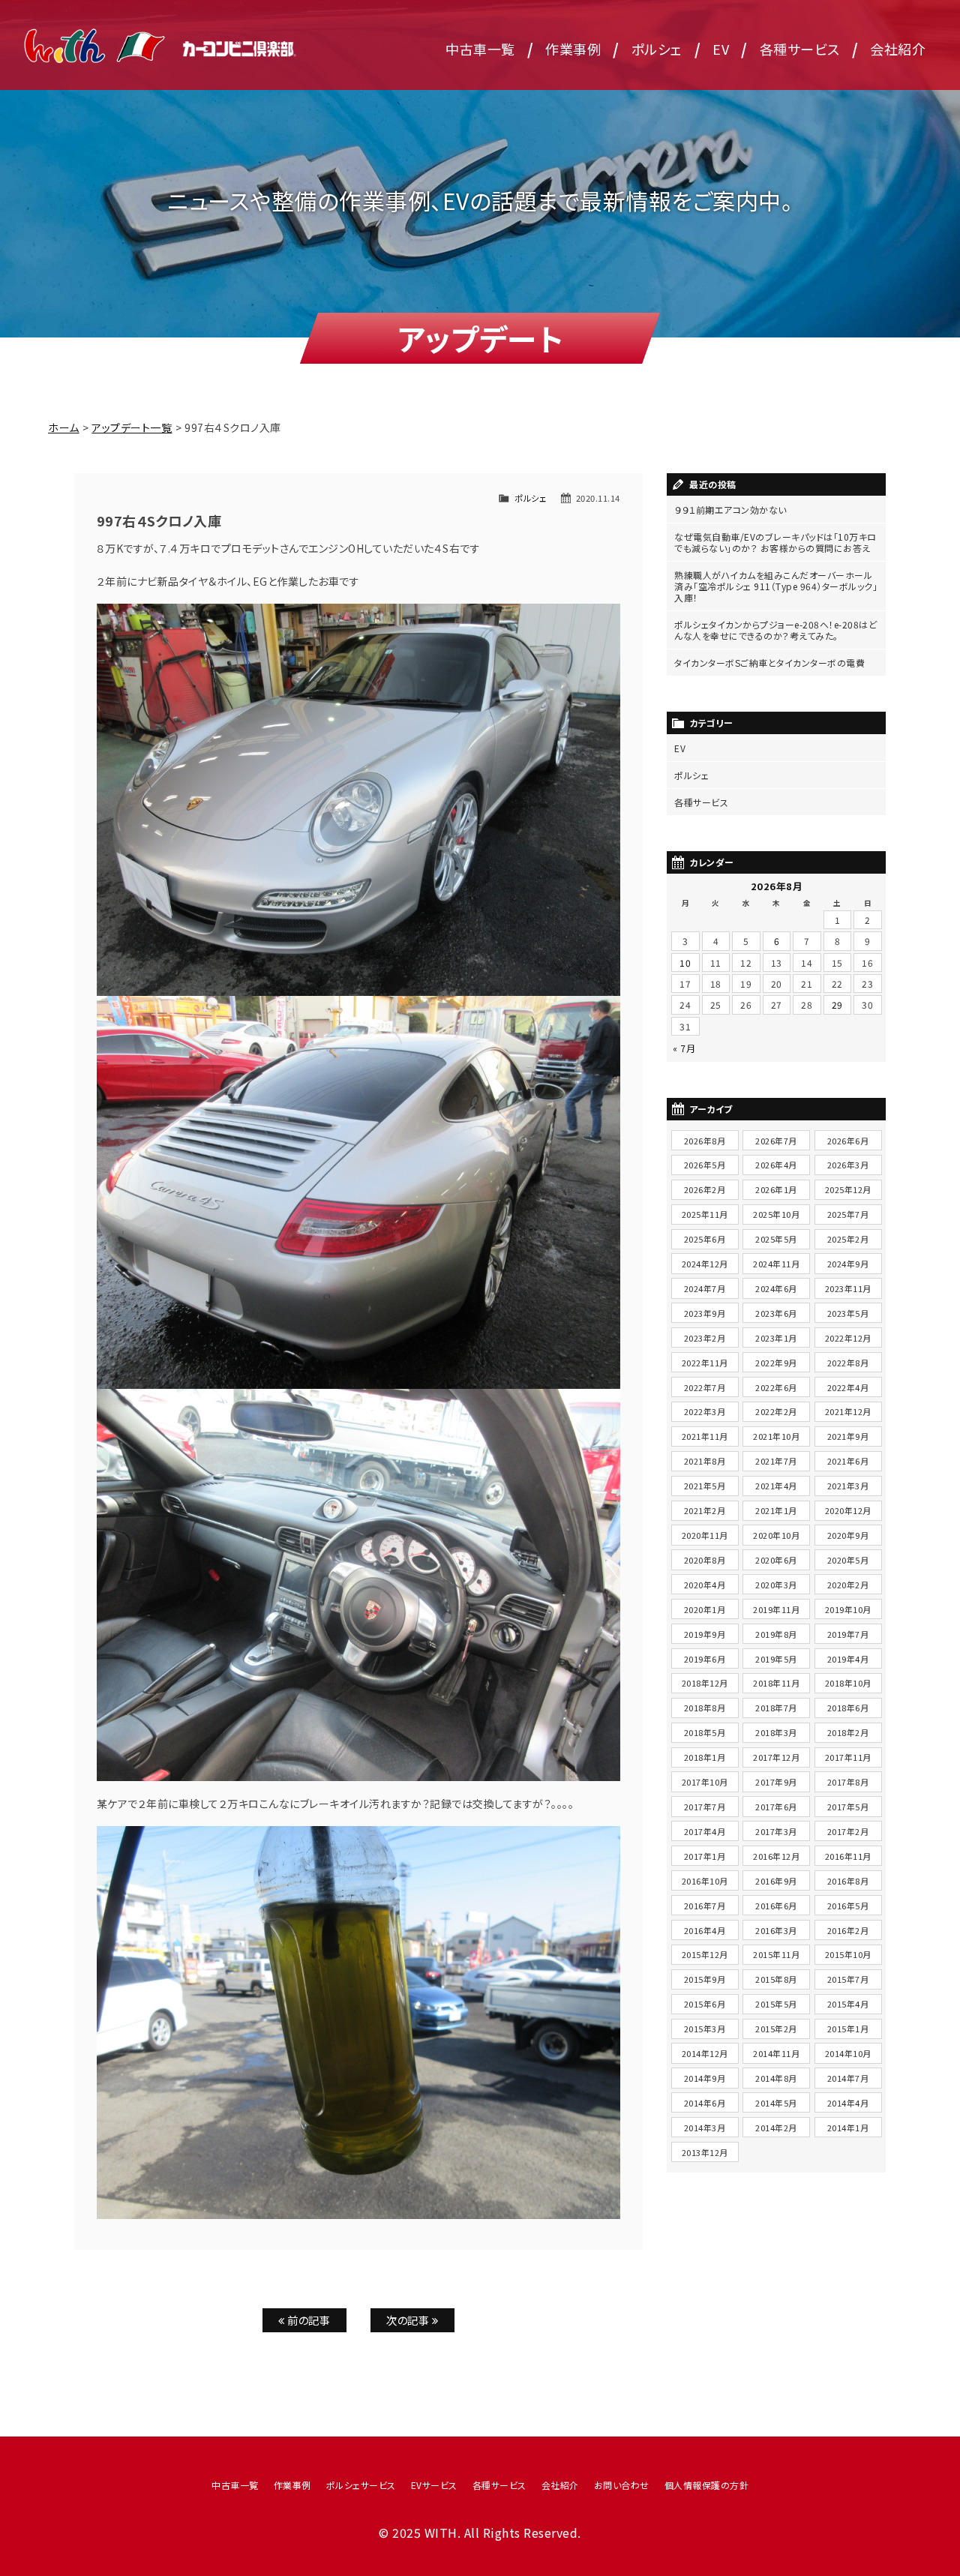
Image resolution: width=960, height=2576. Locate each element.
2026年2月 (705, 1189)
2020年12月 (848, 1510)
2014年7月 (848, 2078)
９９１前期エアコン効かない (730, 510)
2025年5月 (776, 1239)
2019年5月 (776, 1659)
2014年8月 (776, 2078)
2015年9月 (705, 1979)
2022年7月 (705, 1387)
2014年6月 (705, 2103)
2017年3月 (776, 1831)
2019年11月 (776, 1609)
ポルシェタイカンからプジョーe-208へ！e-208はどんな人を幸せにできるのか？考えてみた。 (775, 630)
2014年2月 (776, 2128)
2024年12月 (705, 1264)
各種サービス (800, 49)
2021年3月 (848, 1486)
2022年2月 (776, 1411)
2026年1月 (776, 1189)
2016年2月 (848, 1930)
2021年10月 (776, 1436)
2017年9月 (776, 1782)
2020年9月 (848, 1535)
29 (837, 1005)
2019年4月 (848, 1659)
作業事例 (573, 49)
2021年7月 (776, 1461)
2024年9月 (848, 1264)
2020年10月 (776, 1535)
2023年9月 (705, 1313)
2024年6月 (776, 1288)
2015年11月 (776, 1954)
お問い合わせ (622, 2485)
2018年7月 (776, 1708)
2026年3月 (848, 1165)
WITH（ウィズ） (161, 45)
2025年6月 (705, 1239)
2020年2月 (848, 1585)
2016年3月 (776, 1930)
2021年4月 (776, 1486)
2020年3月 (776, 1585)
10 (685, 963)
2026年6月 (848, 1141)
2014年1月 (848, 2128)
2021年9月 (848, 1436)
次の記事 (409, 2320)
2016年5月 (848, 1906)
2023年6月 (776, 1313)
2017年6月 (776, 1807)
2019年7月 (848, 1634)
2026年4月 (776, 1165)
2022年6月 (776, 1387)
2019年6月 (705, 1659)
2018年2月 (848, 1732)
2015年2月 (776, 2029)
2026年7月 (776, 1141)
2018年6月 (848, 1708)
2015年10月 (848, 1954)
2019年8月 (776, 1634)
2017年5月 (848, 1807)
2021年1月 (776, 1510)
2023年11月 (848, 1288)
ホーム (64, 427)
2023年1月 (776, 1338)
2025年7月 (848, 1214)
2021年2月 (705, 1510)
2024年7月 (705, 1288)
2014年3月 (705, 2128)
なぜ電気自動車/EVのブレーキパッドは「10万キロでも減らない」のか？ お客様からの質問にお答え (775, 542)
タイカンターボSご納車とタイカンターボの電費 (769, 663)
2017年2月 (848, 1831)
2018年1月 (705, 1757)
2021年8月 (705, 1461)
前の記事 (308, 2320)
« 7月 (684, 1048)
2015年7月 (848, 1979)
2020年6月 (776, 1560)
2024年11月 (776, 1264)
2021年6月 (848, 1461)
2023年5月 (848, 1313)
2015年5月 (776, 2004)
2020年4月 (705, 1585)
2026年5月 (705, 1165)
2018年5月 (705, 1732)
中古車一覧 (480, 49)
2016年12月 (776, 1856)
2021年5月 (705, 1486)
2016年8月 (848, 1881)
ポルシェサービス (361, 2485)
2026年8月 (705, 1141)
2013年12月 (705, 2152)
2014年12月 (705, 2053)
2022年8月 (848, 1363)
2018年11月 (776, 1683)
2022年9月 (776, 1363)
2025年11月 (705, 1214)
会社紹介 (898, 49)
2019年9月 (705, 1634)
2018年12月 (705, 1683)
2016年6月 (776, 1906)
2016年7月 (705, 1906)
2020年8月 (705, 1560)
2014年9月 (705, 2078)
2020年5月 (848, 1560)
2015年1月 (848, 2029)
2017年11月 (848, 1757)
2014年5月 (776, 2103)
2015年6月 (705, 2004)
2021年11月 (705, 1436)
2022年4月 (848, 1387)
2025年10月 (776, 1214)
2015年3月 (705, 2029)
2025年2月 (848, 1239)
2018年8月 (705, 1708)
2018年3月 (776, 1732)
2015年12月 (705, 1954)
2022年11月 (705, 1363)
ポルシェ (657, 49)
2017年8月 (848, 1782)
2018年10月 (848, 1683)
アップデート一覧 (132, 427)
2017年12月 (776, 1757)
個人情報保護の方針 (707, 2485)
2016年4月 (705, 1930)
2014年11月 (776, 2053)
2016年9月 (776, 1881)
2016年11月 (848, 1856)
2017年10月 (705, 1782)
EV (721, 49)
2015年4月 (848, 2004)
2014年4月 (848, 2103)
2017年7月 (705, 1807)
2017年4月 (705, 1831)
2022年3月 (705, 1411)
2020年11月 (705, 1535)
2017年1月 (705, 1856)
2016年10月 (705, 1881)
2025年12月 (848, 1189)
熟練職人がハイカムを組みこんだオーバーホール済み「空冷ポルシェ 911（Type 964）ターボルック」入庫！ (776, 586)
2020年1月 (705, 1609)
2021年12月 (848, 1411)
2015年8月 (776, 1979)
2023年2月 (705, 1338)
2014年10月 (848, 2053)
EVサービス (434, 2485)
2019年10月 (848, 1609)
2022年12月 (848, 1338)
